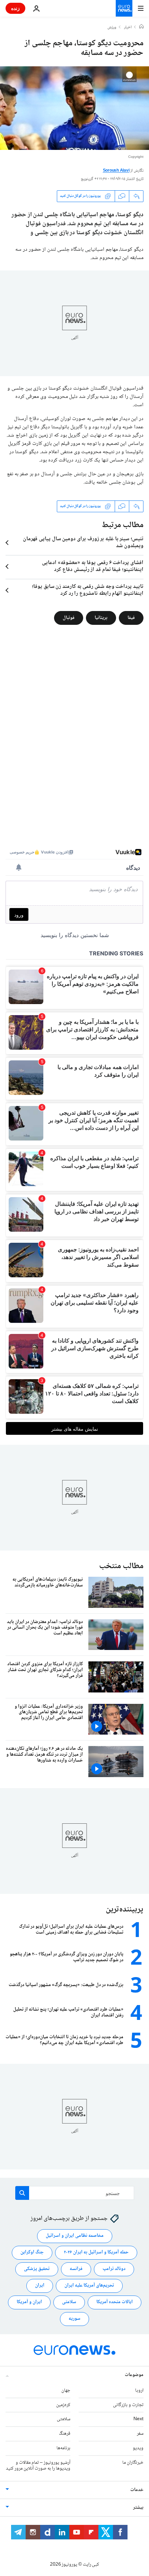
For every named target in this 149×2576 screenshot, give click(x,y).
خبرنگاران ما (133, 2462)
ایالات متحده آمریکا (115, 2302)
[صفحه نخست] (141, 27)
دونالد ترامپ (114, 2269)
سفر (140, 2434)
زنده (15, 8)
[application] (74, 108)
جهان (66, 2390)
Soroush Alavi (116, 171)
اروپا (139, 2390)
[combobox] (75, 2193)
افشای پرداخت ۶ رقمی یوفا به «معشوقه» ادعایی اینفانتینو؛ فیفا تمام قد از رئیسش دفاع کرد (93, 566)
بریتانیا (101, 618)
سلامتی (69, 2302)
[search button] (22, 2193)
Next (138, 2419)
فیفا (131, 618)
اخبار (128, 28)
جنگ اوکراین (32, 2252)
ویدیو (138, 2448)
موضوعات (134, 2375)
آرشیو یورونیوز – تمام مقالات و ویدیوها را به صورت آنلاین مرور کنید (38, 2465)
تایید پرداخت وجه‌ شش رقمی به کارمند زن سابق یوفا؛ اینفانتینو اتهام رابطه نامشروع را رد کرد (88, 590)
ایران (40, 2286)
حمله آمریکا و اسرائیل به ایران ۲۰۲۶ (96, 2252)
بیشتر (138, 2508)
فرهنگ (65, 2434)
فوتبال (69, 618)
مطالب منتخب (121, 1566)
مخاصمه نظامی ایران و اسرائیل (75, 2236)
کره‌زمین (63, 2405)
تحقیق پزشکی (37, 2269)
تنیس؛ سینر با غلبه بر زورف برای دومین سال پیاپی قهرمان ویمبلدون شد (83, 543)
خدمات (137, 2490)
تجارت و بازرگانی (128, 2405)
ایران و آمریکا (29, 2302)
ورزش (112, 28)
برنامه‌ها (63, 2448)
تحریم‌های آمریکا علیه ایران (89, 2286)
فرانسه (76, 2269)
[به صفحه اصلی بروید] (124, 8)
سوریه (74, 2319)
